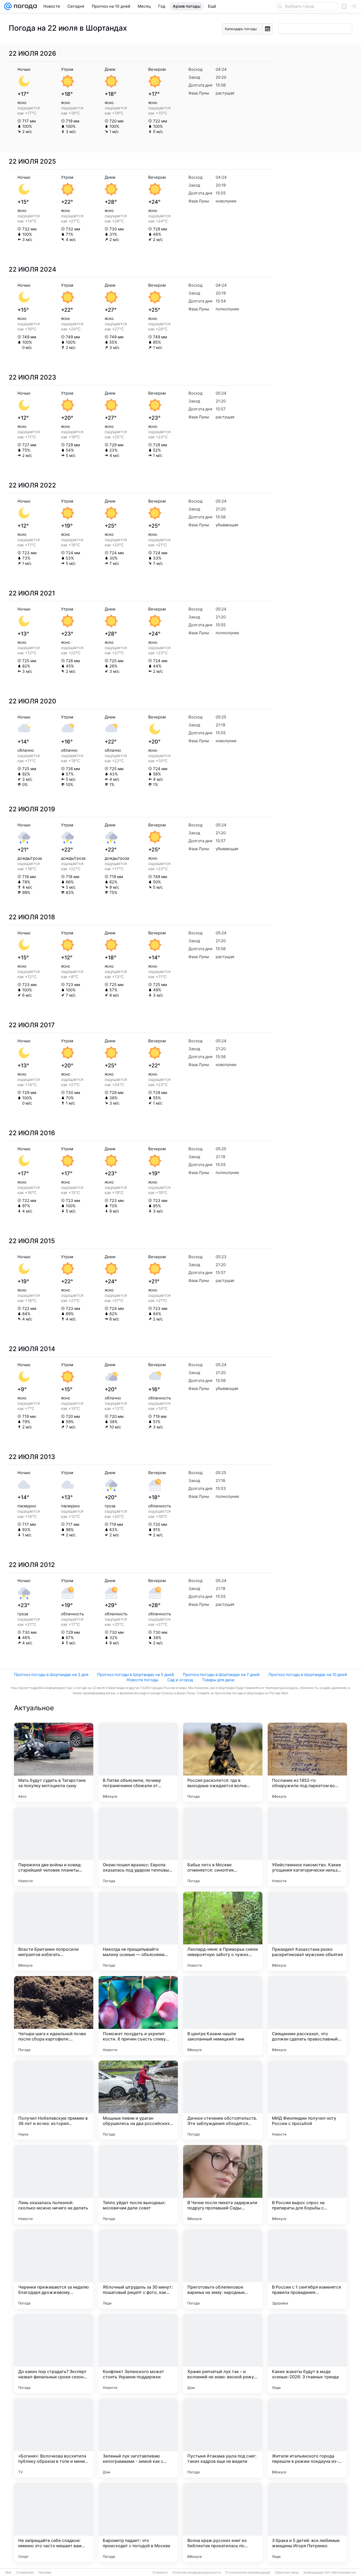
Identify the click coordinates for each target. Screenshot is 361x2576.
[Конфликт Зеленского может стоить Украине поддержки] (138, 2354)
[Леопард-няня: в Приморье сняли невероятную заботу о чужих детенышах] (223, 1931)
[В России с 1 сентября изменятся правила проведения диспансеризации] (307, 2269)
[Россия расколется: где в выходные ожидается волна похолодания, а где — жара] (223, 1762)
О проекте (160, 2573)
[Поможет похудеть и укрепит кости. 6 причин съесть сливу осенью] (138, 2016)
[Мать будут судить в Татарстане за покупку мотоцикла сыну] (54, 1762)
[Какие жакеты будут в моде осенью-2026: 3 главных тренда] (307, 2354)
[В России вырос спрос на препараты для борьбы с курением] (307, 2185)
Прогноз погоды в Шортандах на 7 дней (221, 1675)
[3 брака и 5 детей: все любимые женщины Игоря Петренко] (307, 2522)
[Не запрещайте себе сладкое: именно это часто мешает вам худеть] (54, 2522)
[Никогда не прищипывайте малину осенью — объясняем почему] (138, 1931)
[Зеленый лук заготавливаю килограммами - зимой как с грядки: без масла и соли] (138, 2438)
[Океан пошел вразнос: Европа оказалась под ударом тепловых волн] (138, 1847)
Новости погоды (142, 1680)
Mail (8, 2573)
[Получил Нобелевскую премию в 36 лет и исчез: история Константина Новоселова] (54, 2100)
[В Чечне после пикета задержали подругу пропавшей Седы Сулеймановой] (223, 2185)
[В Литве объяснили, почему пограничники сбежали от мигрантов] (138, 1762)
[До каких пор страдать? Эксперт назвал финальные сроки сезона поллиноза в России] (54, 2354)
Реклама (45, 2573)
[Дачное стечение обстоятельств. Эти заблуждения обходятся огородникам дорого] (223, 2100)
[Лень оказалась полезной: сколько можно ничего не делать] (54, 2185)
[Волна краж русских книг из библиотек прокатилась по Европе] (223, 2522)
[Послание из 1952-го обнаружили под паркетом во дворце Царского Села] (307, 1762)
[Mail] (8, 6)
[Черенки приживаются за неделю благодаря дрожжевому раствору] (54, 2269)
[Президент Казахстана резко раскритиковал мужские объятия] (307, 1931)
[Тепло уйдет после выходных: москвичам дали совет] (138, 2185)
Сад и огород (180, 1680)
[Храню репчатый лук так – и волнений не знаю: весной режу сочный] (223, 2354)
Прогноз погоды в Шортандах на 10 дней (308, 1675)
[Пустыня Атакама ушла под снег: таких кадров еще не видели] (223, 2438)
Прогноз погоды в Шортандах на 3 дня (51, 1675)
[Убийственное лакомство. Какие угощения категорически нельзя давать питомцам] (307, 1847)
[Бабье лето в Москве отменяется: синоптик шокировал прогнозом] (223, 1847)
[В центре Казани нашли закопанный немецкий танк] (223, 2016)
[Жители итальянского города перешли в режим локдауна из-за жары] (307, 2438)
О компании (25, 2573)
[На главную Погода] (24, 6)
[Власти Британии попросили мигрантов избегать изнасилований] (54, 1931)
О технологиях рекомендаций (248, 2573)
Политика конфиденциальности (197, 2573)
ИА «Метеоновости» (341, 2573)
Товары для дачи (218, 1680)
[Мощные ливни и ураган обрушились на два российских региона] (138, 2100)
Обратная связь (287, 2573)
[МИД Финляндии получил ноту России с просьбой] (307, 2100)
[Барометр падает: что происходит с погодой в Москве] (138, 2522)
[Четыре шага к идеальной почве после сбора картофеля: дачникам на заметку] (54, 2016)
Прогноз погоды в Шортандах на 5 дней (136, 1675)
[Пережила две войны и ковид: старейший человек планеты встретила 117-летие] (54, 1847)
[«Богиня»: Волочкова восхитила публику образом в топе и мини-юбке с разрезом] (54, 2438)
